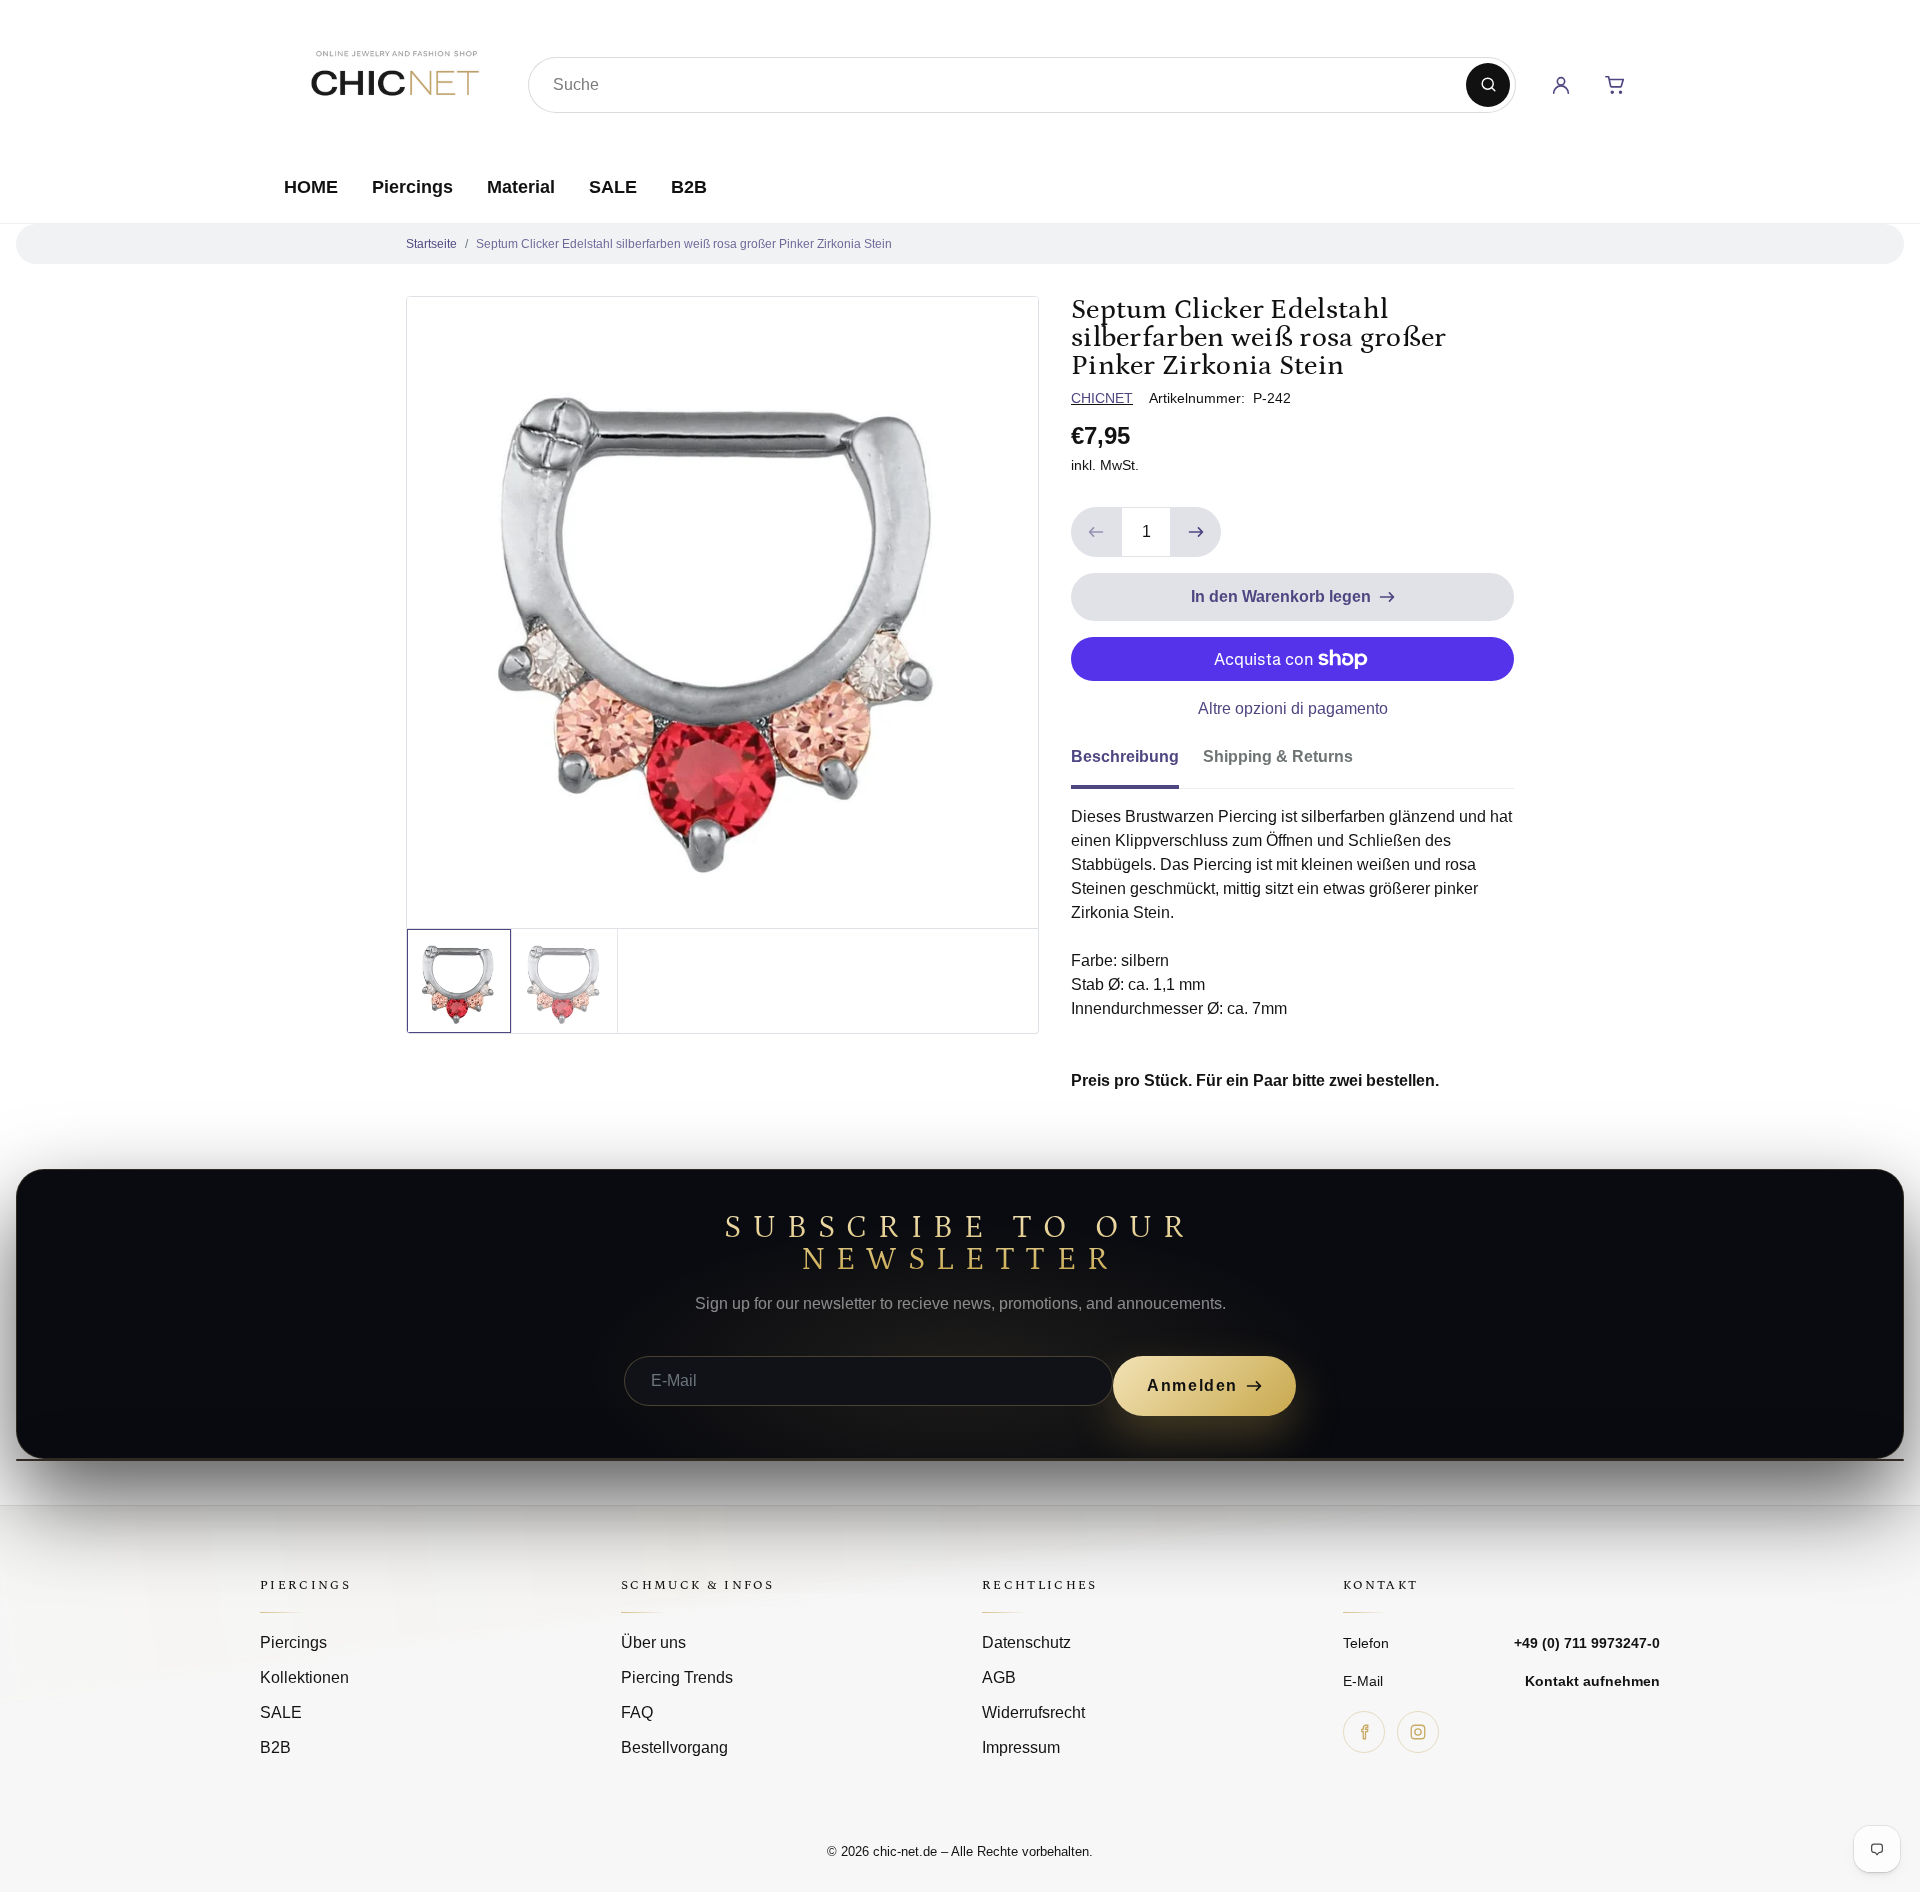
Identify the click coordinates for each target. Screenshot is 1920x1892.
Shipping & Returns (1278, 756)
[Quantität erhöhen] (1196, 532)
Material (521, 187)
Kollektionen (304, 1677)
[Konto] (1561, 85)
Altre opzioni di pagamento (1293, 708)
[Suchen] (1488, 85)
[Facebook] (1364, 1732)
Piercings (412, 187)
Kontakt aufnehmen (1592, 1681)
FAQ (637, 1712)
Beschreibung (1125, 756)
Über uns (653, 1642)
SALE (613, 187)
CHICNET (1102, 398)
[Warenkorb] (1615, 85)
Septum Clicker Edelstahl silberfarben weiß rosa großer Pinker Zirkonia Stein (684, 244)
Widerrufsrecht (1033, 1712)
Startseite (431, 244)
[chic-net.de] (394, 81)
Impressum (1021, 1747)
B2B (689, 187)
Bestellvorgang (674, 1747)
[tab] (1137, 763)
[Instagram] (1418, 1732)
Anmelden (1192, 1385)
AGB (999, 1677)
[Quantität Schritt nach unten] (1096, 532)
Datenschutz (1026, 1642)
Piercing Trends (677, 1677)
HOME (311, 187)
